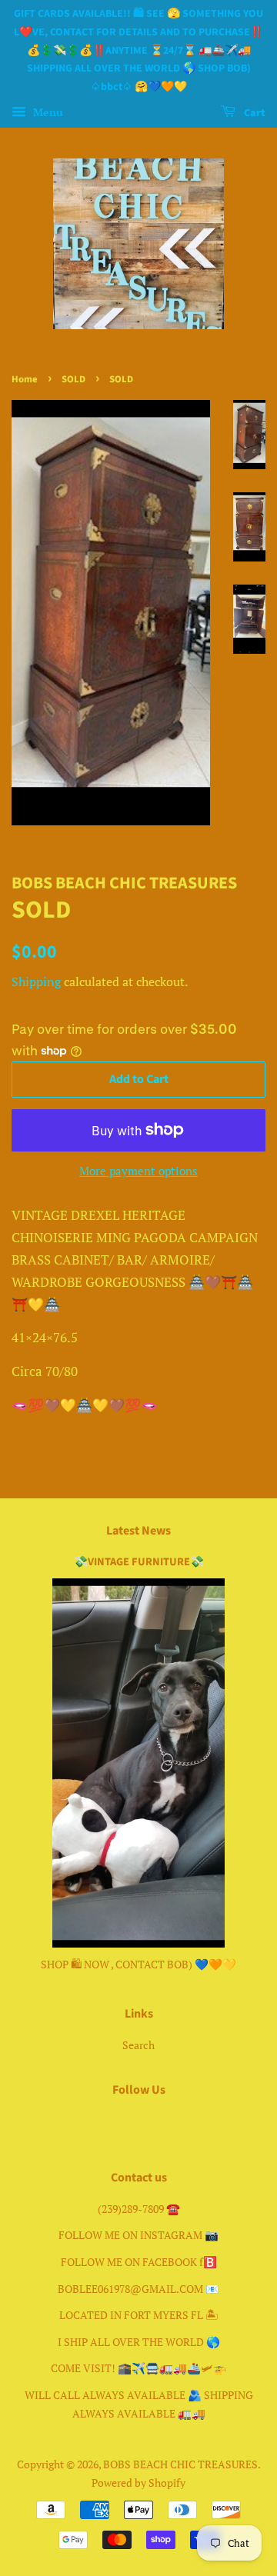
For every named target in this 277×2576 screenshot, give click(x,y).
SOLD (73, 379)
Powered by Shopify (138, 2483)
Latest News (138, 1531)
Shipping (36, 981)
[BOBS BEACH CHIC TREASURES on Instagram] (157, 2124)
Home (25, 379)
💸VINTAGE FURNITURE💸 (139, 1562)
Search (138, 2045)
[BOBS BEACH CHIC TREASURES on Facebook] (121, 2124)
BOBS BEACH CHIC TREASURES (180, 2464)
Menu (47, 112)
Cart (254, 113)
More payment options (138, 1171)
